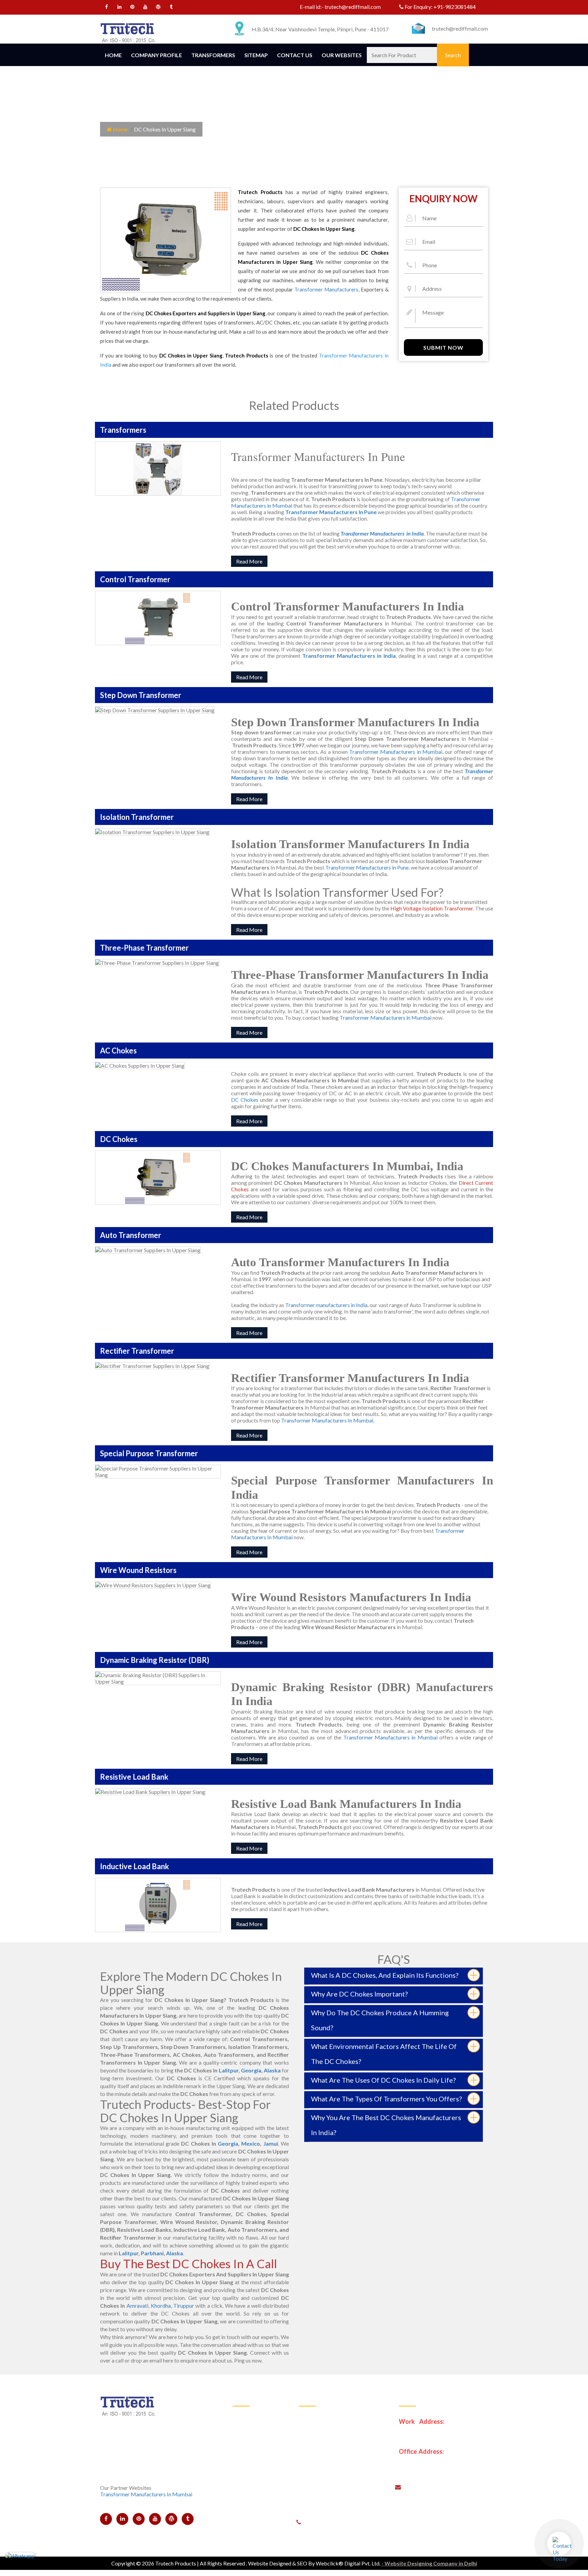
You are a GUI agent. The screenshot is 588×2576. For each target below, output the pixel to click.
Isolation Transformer (329, 2449)
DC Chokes (245, 1100)
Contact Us (295, 55)
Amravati (137, 2305)
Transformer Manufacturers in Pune (367, 867)
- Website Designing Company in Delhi (429, 2563)
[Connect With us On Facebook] (107, 8)
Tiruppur (184, 2305)
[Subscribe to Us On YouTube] (145, 8)
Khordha (161, 2305)
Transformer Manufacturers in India (349, 656)
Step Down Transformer (332, 2432)
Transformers (213, 55)
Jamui (271, 2143)
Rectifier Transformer (329, 2499)
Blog (243, 2499)
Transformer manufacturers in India (326, 1305)
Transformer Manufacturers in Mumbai (396, 752)
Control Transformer (328, 2416)
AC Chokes (317, 2483)
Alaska (272, 2070)
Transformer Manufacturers (326, 289)
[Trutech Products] (128, 32)
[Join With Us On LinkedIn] (120, 8)
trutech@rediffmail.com (353, 7)
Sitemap (256, 55)
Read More (249, 561)
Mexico (251, 2143)
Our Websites (342, 55)
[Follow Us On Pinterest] (133, 8)
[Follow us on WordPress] (158, 8)
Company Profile (157, 55)
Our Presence (253, 2466)
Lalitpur (229, 2070)
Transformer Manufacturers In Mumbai (327, 1420)
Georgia (251, 2070)
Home (113, 55)
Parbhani (152, 2253)
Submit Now (443, 347)
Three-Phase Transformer (334, 2466)
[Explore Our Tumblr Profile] (171, 8)
